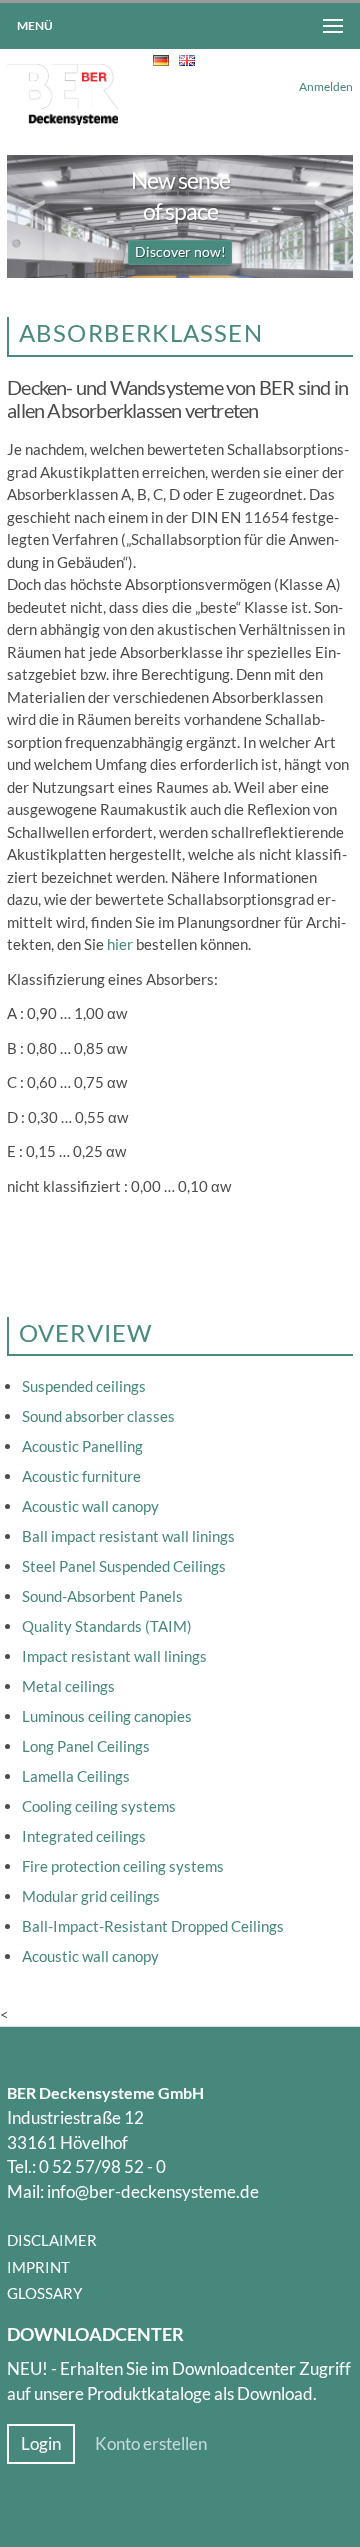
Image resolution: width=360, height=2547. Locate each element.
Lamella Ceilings (76, 1776)
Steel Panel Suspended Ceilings (124, 1566)
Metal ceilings (68, 1686)
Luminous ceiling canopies (107, 1716)
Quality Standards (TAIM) (107, 1626)
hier (120, 944)
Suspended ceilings (84, 1386)
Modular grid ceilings (91, 1896)
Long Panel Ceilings (86, 1746)
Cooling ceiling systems (99, 1806)
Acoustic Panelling (82, 1446)
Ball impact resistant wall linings (128, 1536)
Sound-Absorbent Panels (102, 1596)
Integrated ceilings (84, 1836)
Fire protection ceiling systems (123, 1866)
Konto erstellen (151, 2444)
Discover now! (180, 252)
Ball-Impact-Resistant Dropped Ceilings (153, 1926)
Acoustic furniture (81, 1476)
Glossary (44, 2293)
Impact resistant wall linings (114, 1656)
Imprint (38, 2267)
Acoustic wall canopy (90, 1506)
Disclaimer (52, 2240)
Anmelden (326, 86)
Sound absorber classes (98, 1416)
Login (41, 2444)
